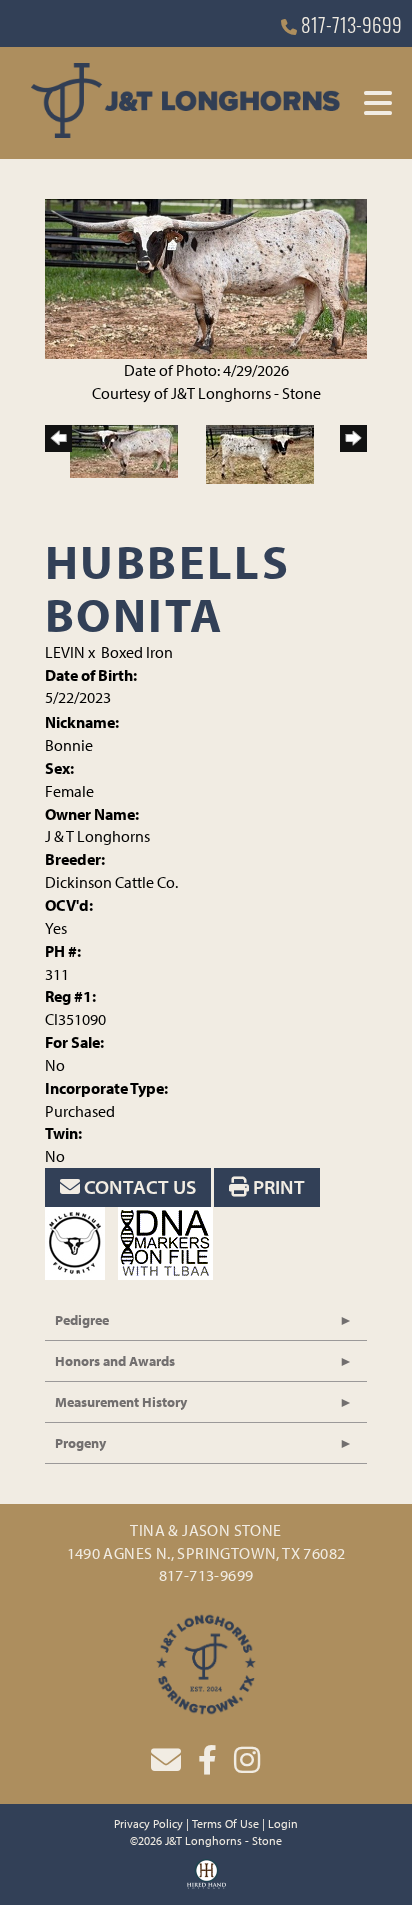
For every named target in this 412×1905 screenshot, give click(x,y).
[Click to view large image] (206, 277)
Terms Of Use (225, 1823)
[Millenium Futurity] (80, 1241)
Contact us (138, 1186)
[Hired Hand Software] (206, 1881)
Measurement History (121, 1402)
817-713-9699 (349, 28)
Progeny (80, 1443)
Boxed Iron (137, 652)
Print (277, 1186)
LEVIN (65, 652)
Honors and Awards (115, 1361)
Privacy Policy (148, 1823)
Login (283, 1823)
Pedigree (82, 1320)
